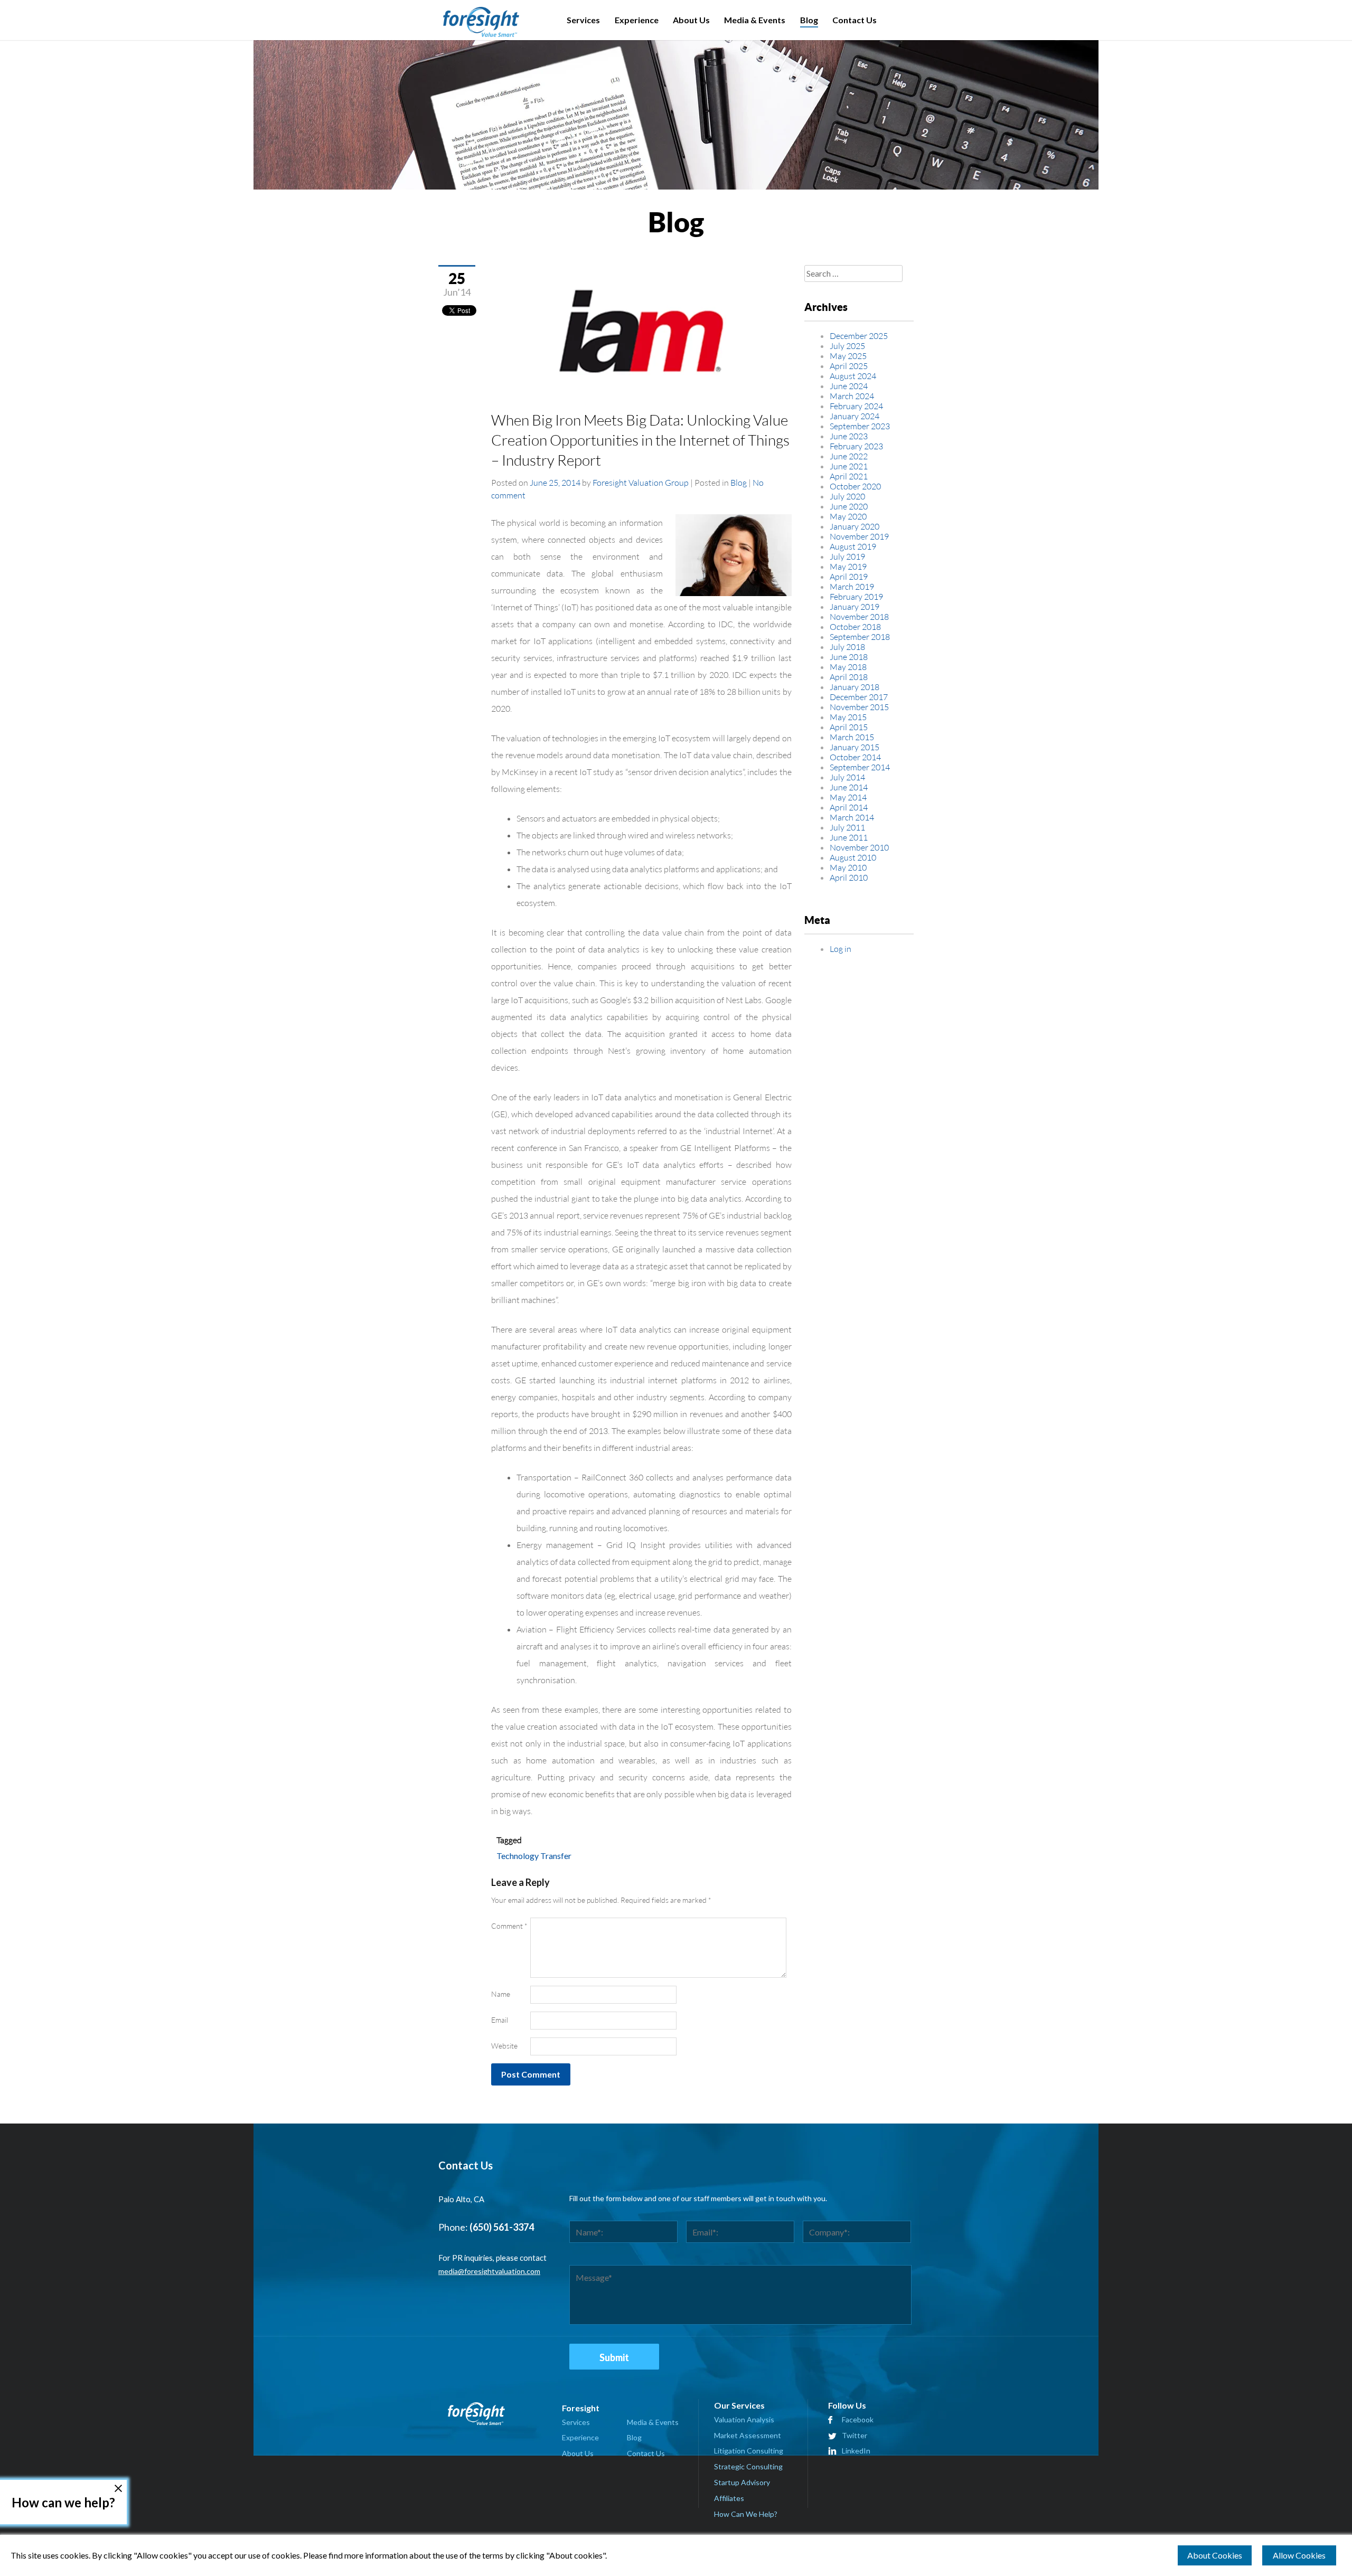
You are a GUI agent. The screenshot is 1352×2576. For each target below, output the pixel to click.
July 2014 (847, 777)
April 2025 (849, 366)
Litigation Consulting (749, 2451)
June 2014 (849, 787)
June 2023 (849, 436)
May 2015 (848, 717)
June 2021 (849, 466)
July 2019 (847, 556)
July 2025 (847, 346)
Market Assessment (748, 2435)
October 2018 (855, 626)
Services (583, 20)
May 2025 (848, 356)
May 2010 (848, 867)
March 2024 (852, 396)
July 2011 (847, 827)
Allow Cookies (1299, 2555)
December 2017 (859, 697)
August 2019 (853, 546)
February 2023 (856, 446)
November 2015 (859, 707)
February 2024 (856, 406)
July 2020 (847, 496)
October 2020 (855, 486)
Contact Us (855, 20)
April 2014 (849, 807)
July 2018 (847, 647)
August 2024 (853, 376)
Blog (809, 20)
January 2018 (855, 687)
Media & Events (755, 20)
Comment (509, 1926)
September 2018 (860, 636)
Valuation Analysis (744, 2419)
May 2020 (848, 516)
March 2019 (852, 586)
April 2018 (849, 677)
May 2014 (848, 797)
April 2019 (849, 576)
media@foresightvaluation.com (489, 2271)
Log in (841, 949)
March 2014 (852, 817)
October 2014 (855, 757)
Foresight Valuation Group (641, 482)
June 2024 (849, 386)
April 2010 (849, 877)
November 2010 (859, 847)
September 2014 (860, 767)
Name (501, 1994)
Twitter (855, 2435)
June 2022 (849, 456)
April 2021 (849, 476)
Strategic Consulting (748, 2466)
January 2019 (855, 606)
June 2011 (849, 837)
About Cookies (1215, 2555)
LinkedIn (856, 2451)
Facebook (858, 2419)
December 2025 (859, 336)
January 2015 (855, 747)
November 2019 (859, 536)
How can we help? (63, 2502)
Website (504, 2046)
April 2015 (849, 727)
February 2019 (856, 596)
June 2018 (849, 657)
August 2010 (853, 857)
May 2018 (848, 667)
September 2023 (860, 426)
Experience (637, 20)
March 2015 (852, 737)
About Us (691, 20)
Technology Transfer (534, 1856)
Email (500, 2020)
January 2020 (855, 526)
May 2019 (848, 566)
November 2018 (859, 616)
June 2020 (849, 506)
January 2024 (855, 416)
